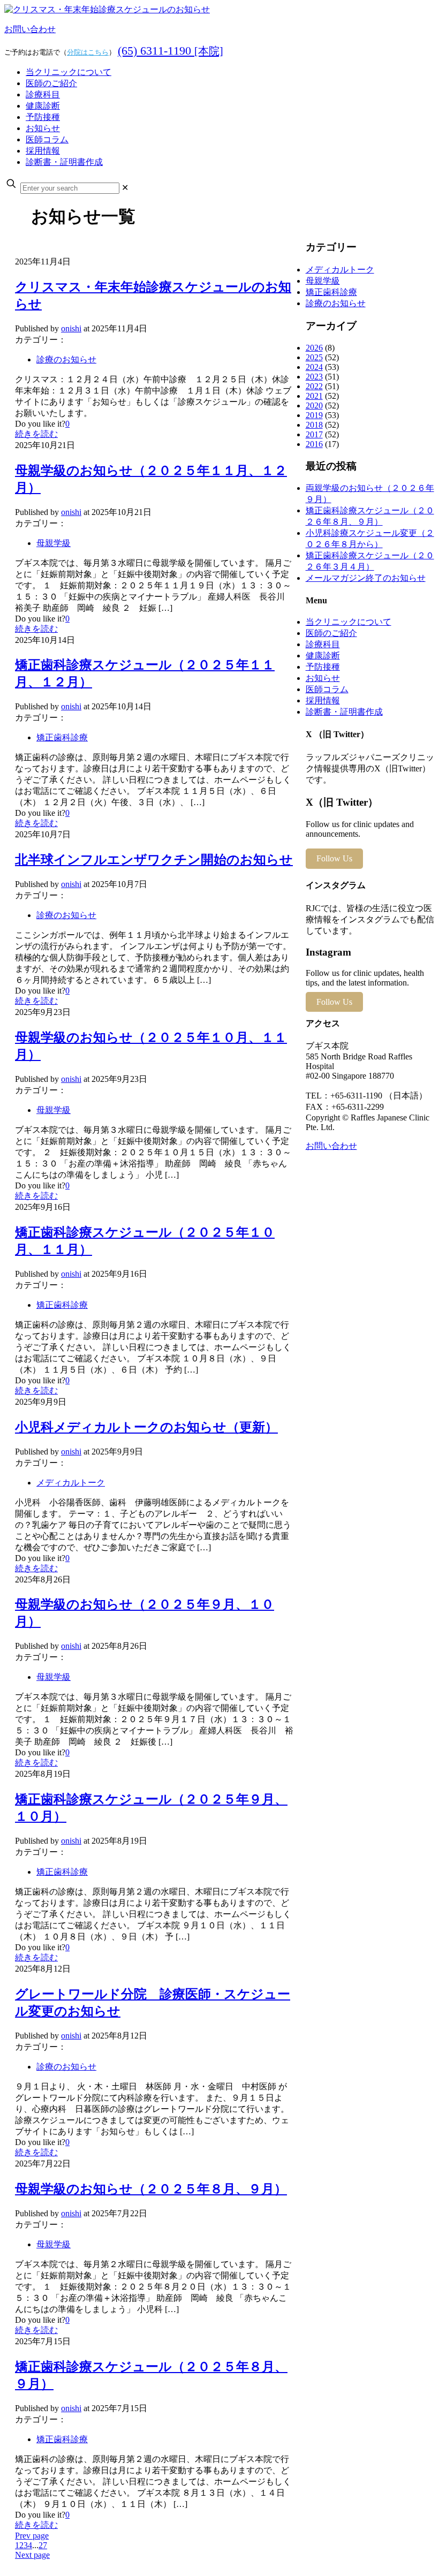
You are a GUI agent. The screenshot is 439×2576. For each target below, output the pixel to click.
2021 (314, 396)
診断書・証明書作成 (344, 712)
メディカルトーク (71, 1483)
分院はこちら (88, 52)
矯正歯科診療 (62, 737)
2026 (314, 348)
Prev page (32, 2536)
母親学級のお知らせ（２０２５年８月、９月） (151, 2189)
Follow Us (334, 858)
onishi (71, 328)
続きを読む (36, 434)
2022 (314, 386)
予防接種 (323, 667)
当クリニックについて (349, 622)
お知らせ (323, 678)
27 (43, 2545)
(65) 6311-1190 (171, 51)
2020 (314, 406)
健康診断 (323, 656)
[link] (125, 188)
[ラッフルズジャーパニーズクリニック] (107, 9)
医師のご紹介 (331, 633)
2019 (314, 415)
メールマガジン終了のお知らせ (366, 578)
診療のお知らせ (66, 359)
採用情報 (323, 700)
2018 (314, 425)
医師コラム (327, 689)
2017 (314, 434)
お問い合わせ (30, 29)
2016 (314, 444)
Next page (32, 2555)
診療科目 (323, 644)
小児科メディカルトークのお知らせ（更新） (146, 1427)
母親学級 (54, 543)
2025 (314, 357)
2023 (314, 377)
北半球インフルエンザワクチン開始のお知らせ (154, 860)
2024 (314, 367)
